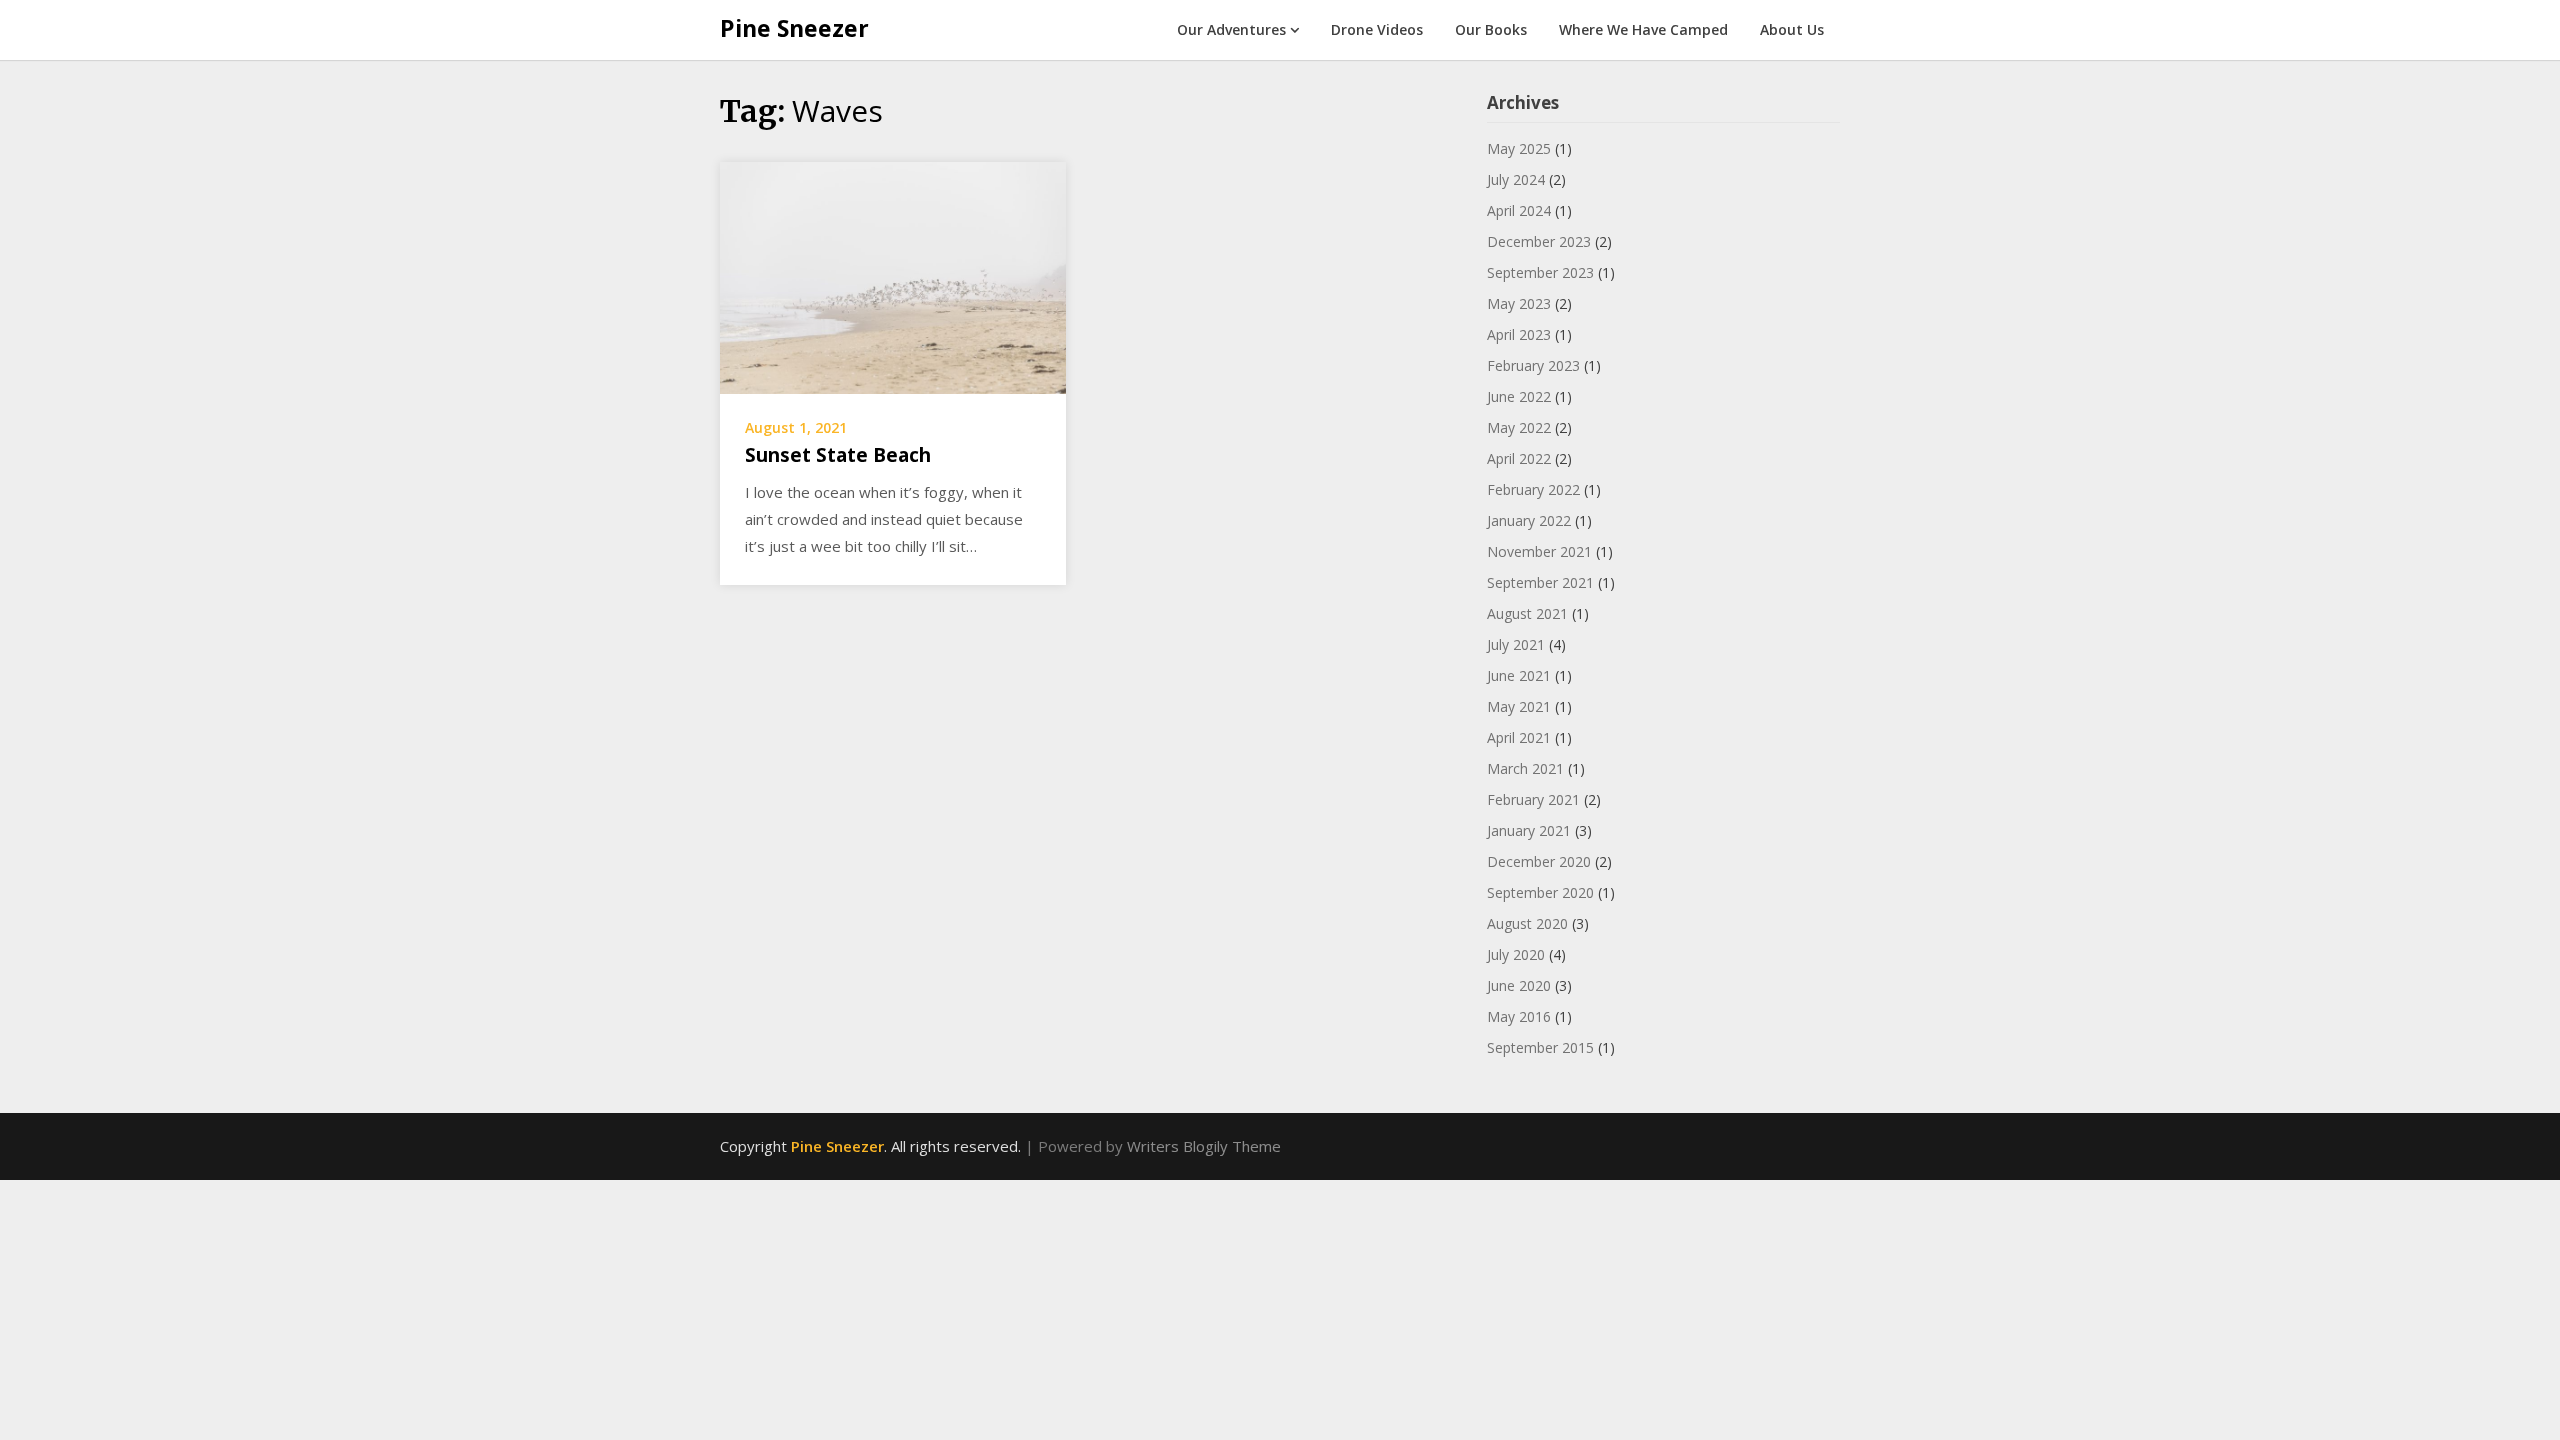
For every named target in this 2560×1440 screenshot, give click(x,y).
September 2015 (1540, 1047)
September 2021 (1540, 582)
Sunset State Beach (838, 455)
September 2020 (1540, 892)
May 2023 (1519, 303)
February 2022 (1533, 489)
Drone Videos (1377, 29)
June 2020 (1519, 985)
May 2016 (1519, 1016)
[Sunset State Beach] (893, 276)
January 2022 (1529, 520)
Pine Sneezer (794, 28)
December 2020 (1539, 861)
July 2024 (1516, 179)
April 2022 (1519, 458)
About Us (1792, 29)
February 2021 (1533, 799)
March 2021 (1525, 768)
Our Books (1491, 29)
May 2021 (1519, 706)
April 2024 (1519, 210)
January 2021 (1529, 830)
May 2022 (1519, 427)
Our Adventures (1231, 29)
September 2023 (1540, 272)
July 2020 (1516, 954)
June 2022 (1519, 396)
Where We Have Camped (1643, 29)
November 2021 (1539, 551)
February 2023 (1533, 365)
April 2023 (1519, 334)
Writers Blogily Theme (1204, 1146)
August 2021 (1527, 613)
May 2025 (1519, 148)
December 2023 (1539, 241)
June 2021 (1519, 675)
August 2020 (1527, 923)
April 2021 (1519, 737)
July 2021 (1516, 644)
